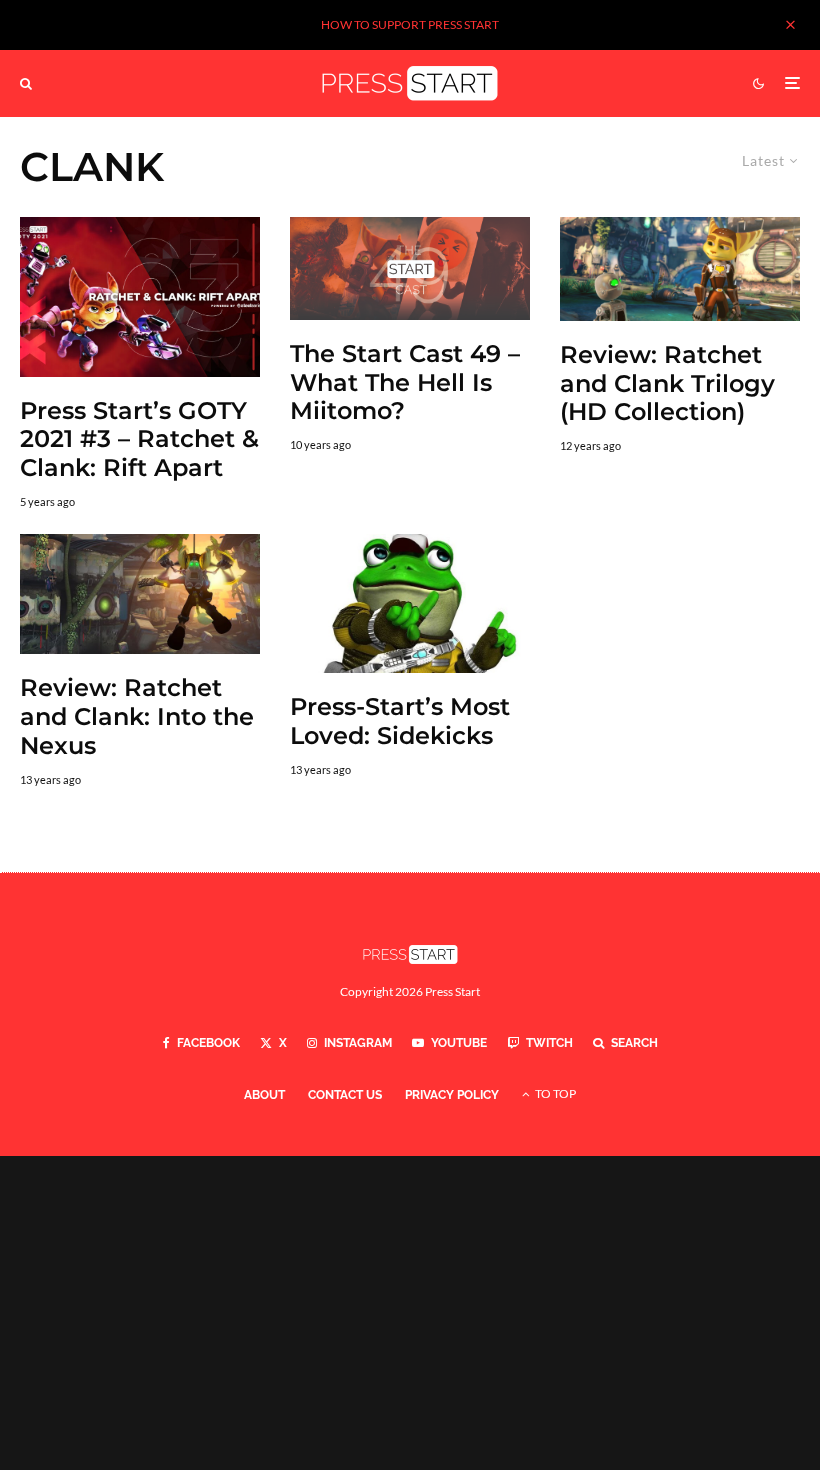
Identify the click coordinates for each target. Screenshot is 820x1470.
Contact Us (345, 1095)
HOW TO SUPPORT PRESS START (410, 24)
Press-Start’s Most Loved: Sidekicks (400, 721)
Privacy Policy (452, 1095)
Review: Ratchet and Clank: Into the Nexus (137, 717)
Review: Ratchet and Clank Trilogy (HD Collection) (667, 384)
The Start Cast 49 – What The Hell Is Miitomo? (405, 383)
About (264, 1095)
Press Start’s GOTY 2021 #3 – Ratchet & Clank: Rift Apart (139, 440)
